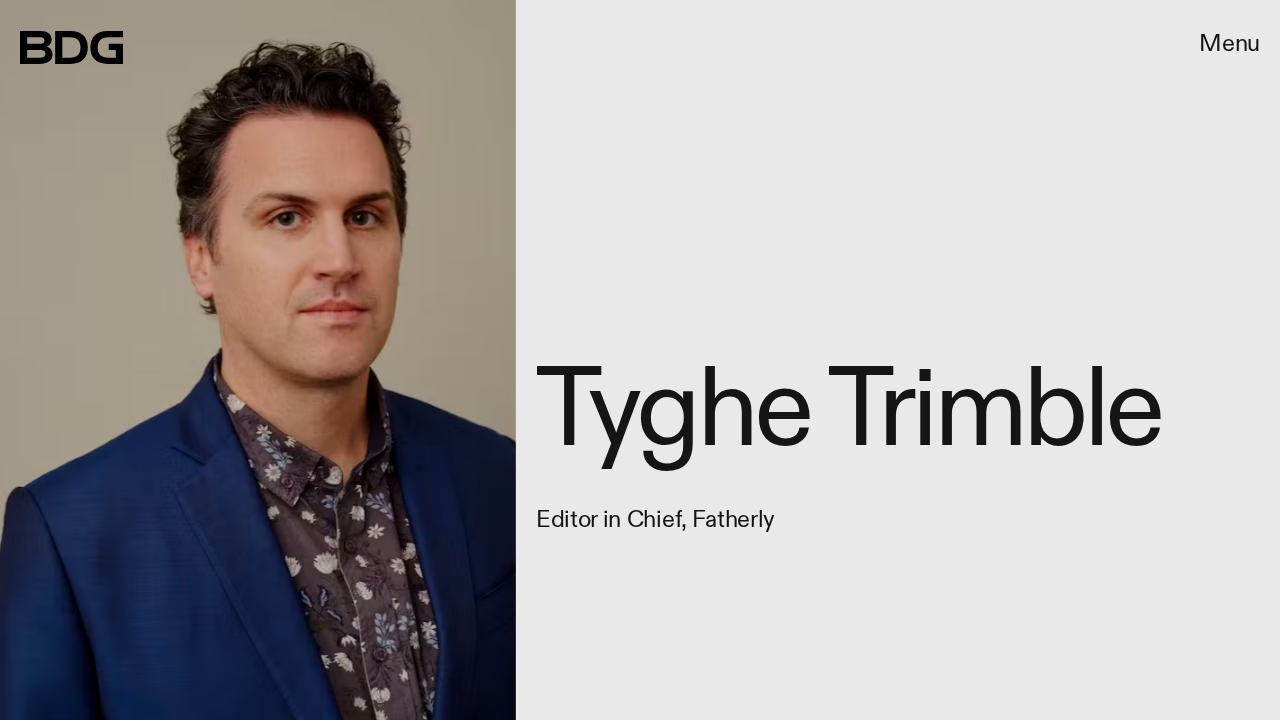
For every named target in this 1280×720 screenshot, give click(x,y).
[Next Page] (851, 360)
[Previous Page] (211, 360)
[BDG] (71, 47)
